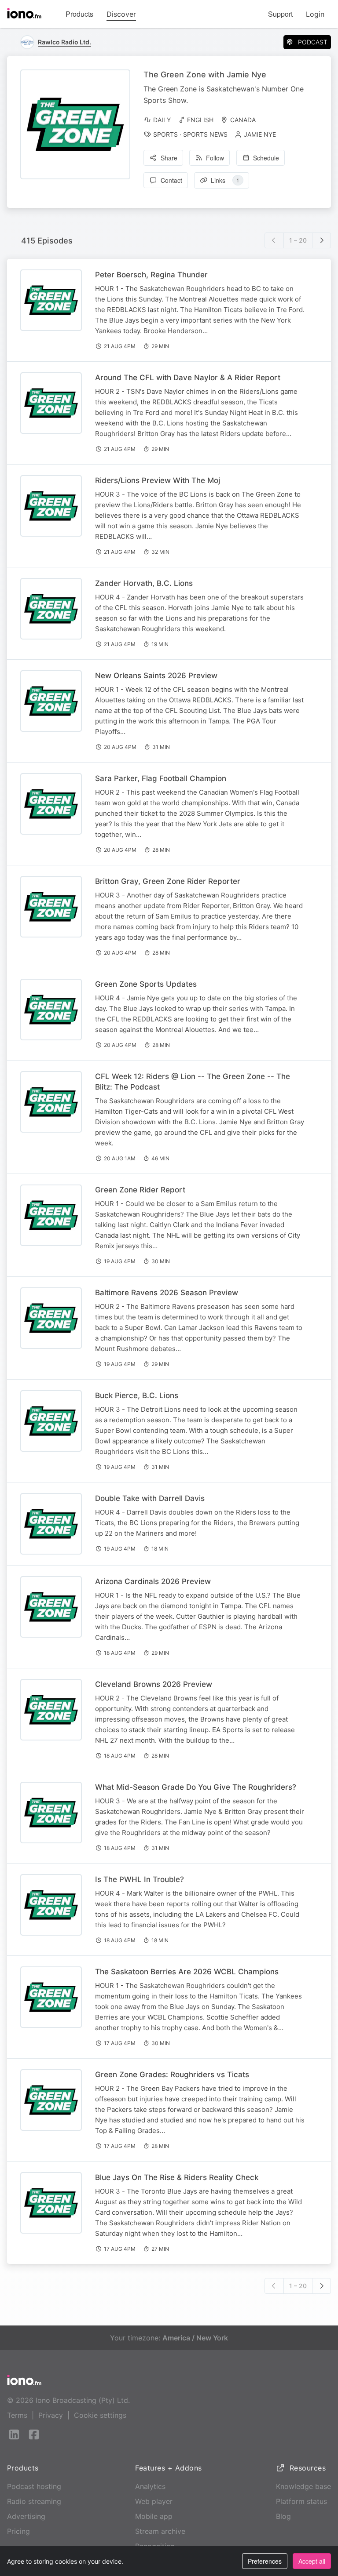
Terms (17, 2415)
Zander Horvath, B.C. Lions (144, 583)
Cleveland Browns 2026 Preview (154, 1684)
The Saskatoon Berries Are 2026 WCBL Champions (187, 1972)
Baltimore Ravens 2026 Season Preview (167, 1293)
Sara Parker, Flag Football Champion (161, 778)
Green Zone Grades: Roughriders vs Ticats (172, 2075)
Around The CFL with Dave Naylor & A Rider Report (188, 378)
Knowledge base (303, 2486)
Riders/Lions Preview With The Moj (158, 480)
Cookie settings (100, 2415)
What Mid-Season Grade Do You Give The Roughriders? (196, 1787)
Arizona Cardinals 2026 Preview (153, 1581)
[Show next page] (322, 240)
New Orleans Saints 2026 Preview (156, 676)
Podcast (313, 42)
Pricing (18, 2531)
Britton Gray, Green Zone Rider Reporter (168, 881)
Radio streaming (34, 2501)
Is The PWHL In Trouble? (140, 1879)
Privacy (51, 2415)
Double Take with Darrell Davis (150, 1498)
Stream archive (160, 2531)
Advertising (26, 2516)
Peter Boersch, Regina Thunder (151, 275)
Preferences (265, 2561)
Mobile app (154, 2516)
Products (79, 14)
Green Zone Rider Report (140, 1190)
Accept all (312, 2561)
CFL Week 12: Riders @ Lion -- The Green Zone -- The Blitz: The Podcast (193, 1082)
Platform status (301, 2501)
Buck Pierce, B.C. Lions (137, 1395)
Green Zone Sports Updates (146, 984)
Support (280, 14)
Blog (283, 2516)
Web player (154, 2501)
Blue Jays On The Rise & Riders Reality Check (177, 2177)
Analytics (150, 2486)
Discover (121, 14)
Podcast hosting (34, 2486)
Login (315, 14)
